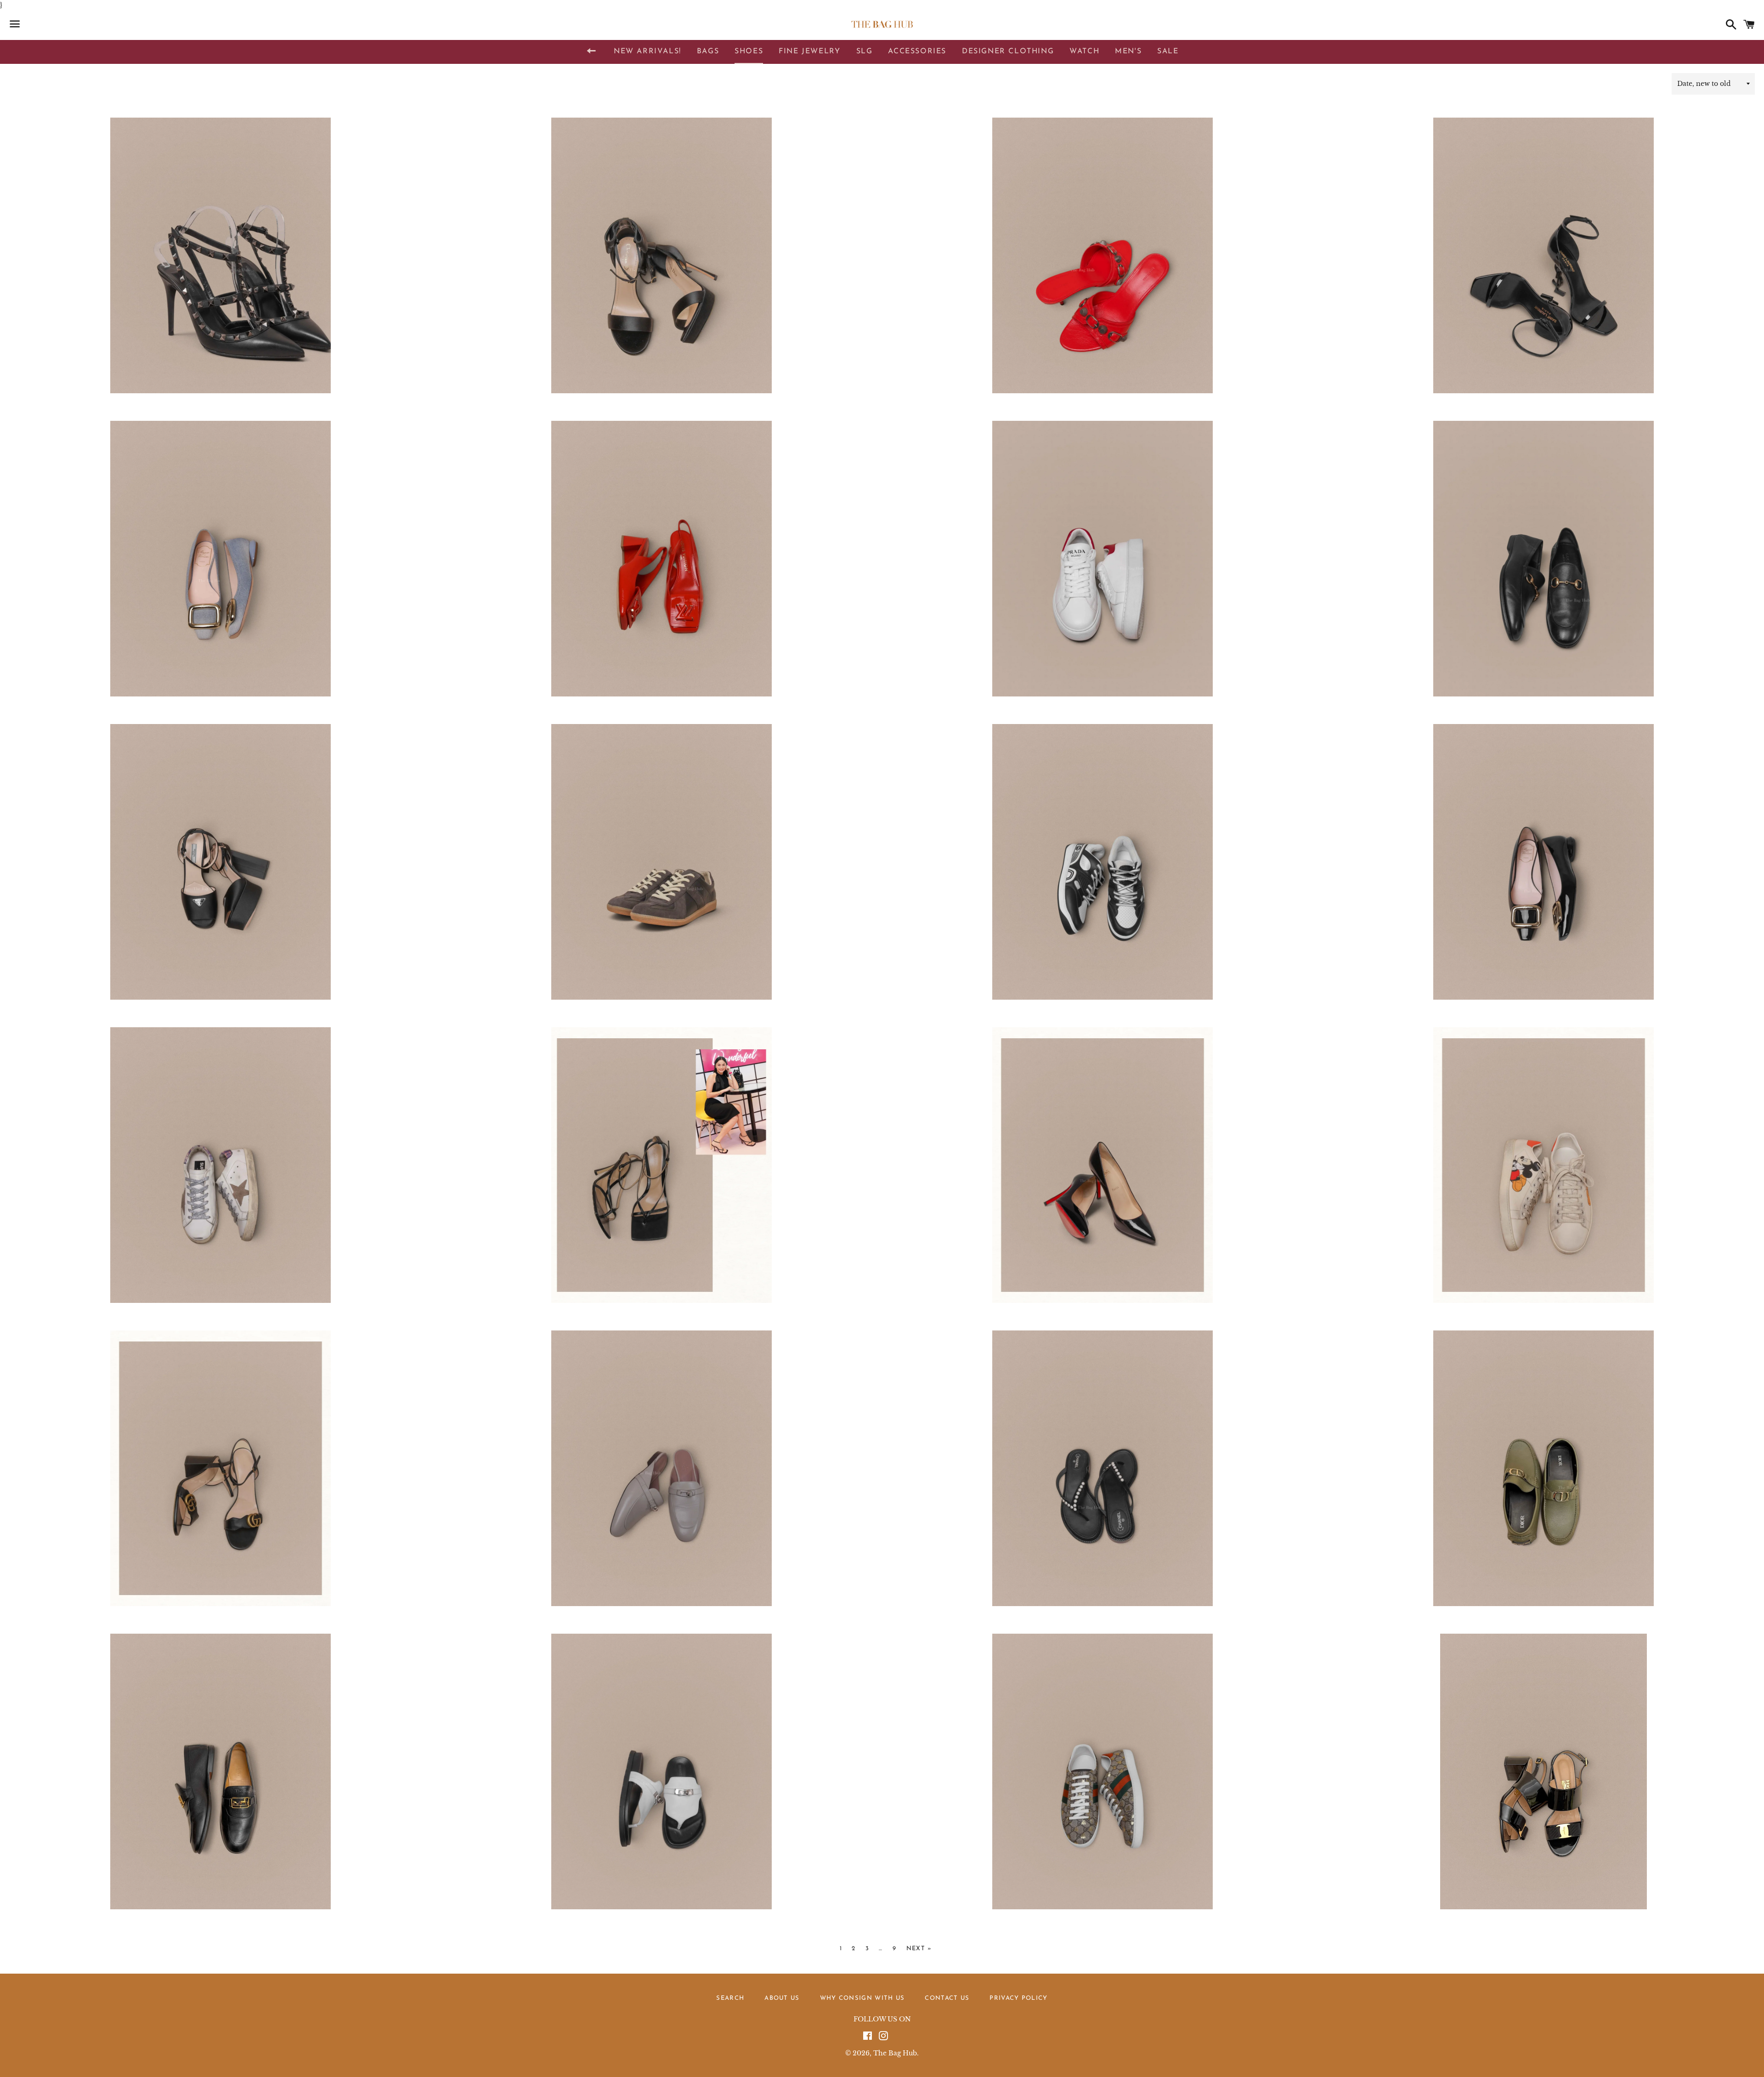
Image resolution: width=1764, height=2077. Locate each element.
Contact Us (947, 1998)
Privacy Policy (1018, 1998)
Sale (1168, 51)
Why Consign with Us (862, 1998)
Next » (919, 1949)
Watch (1084, 51)
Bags (708, 51)
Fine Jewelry (809, 51)
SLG (865, 51)
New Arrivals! (647, 51)
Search (730, 1998)
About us (782, 1998)
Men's (1128, 51)
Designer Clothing (1008, 51)
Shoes (749, 51)
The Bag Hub (895, 2053)
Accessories (917, 51)
